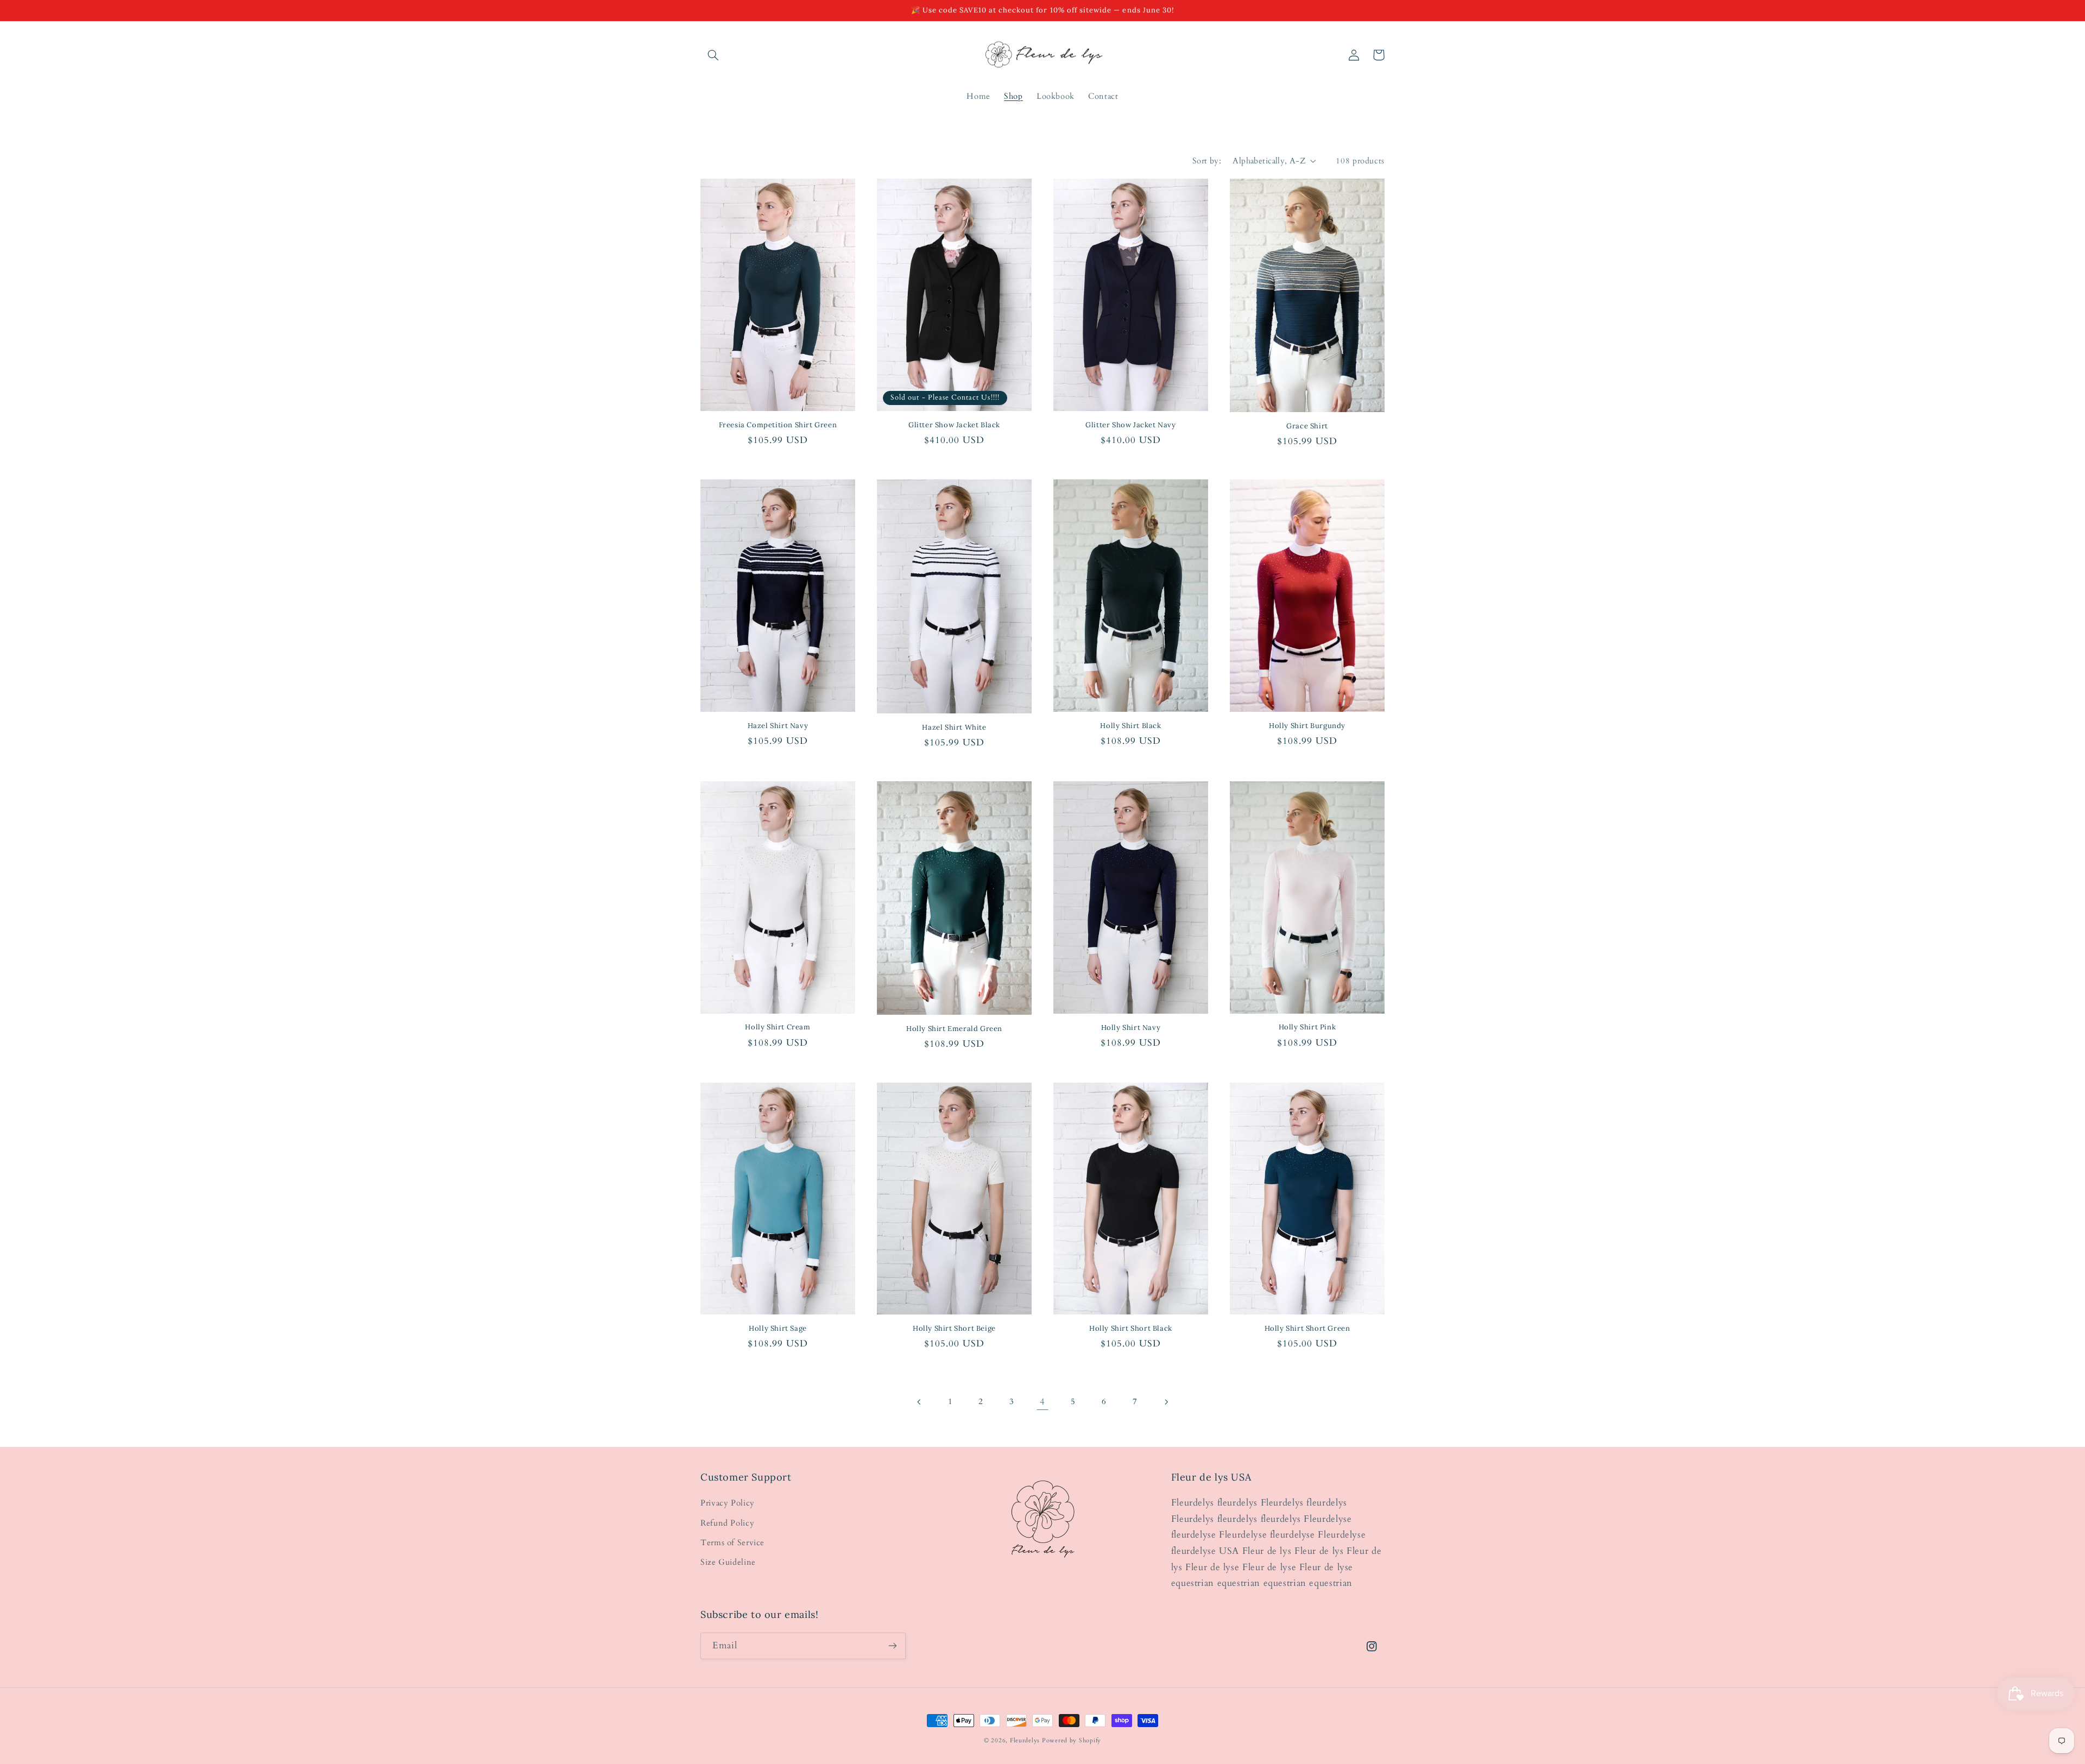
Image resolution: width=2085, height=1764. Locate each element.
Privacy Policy (728, 1503)
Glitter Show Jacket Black (954, 425)
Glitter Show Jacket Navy (1130, 425)
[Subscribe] (893, 1646)
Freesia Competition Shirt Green (778, 425)
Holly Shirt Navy (1131, 1028)
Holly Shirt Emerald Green (954, 1029)
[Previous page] (919, 1402)
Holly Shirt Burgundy (1307, 726)
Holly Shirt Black (1130, 726)
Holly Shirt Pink (1307, 1027)
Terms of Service (732, 1542)
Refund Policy (727, 1523)
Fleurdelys (1025, 1741)
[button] (713, 55)
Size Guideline (728, 1562)
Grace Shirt (1307, 426)
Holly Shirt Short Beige (954, 1329)
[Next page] (1166, 1402)
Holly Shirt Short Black (1131, 1329)
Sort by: (1207, 161)
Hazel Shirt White (954, 728)
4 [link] (1042, 1402)
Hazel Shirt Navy (778, 726)
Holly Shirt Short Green (1307, 1329)
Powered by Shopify (1072, 1741)
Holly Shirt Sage (778, 1329)
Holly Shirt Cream (778, 1027)
